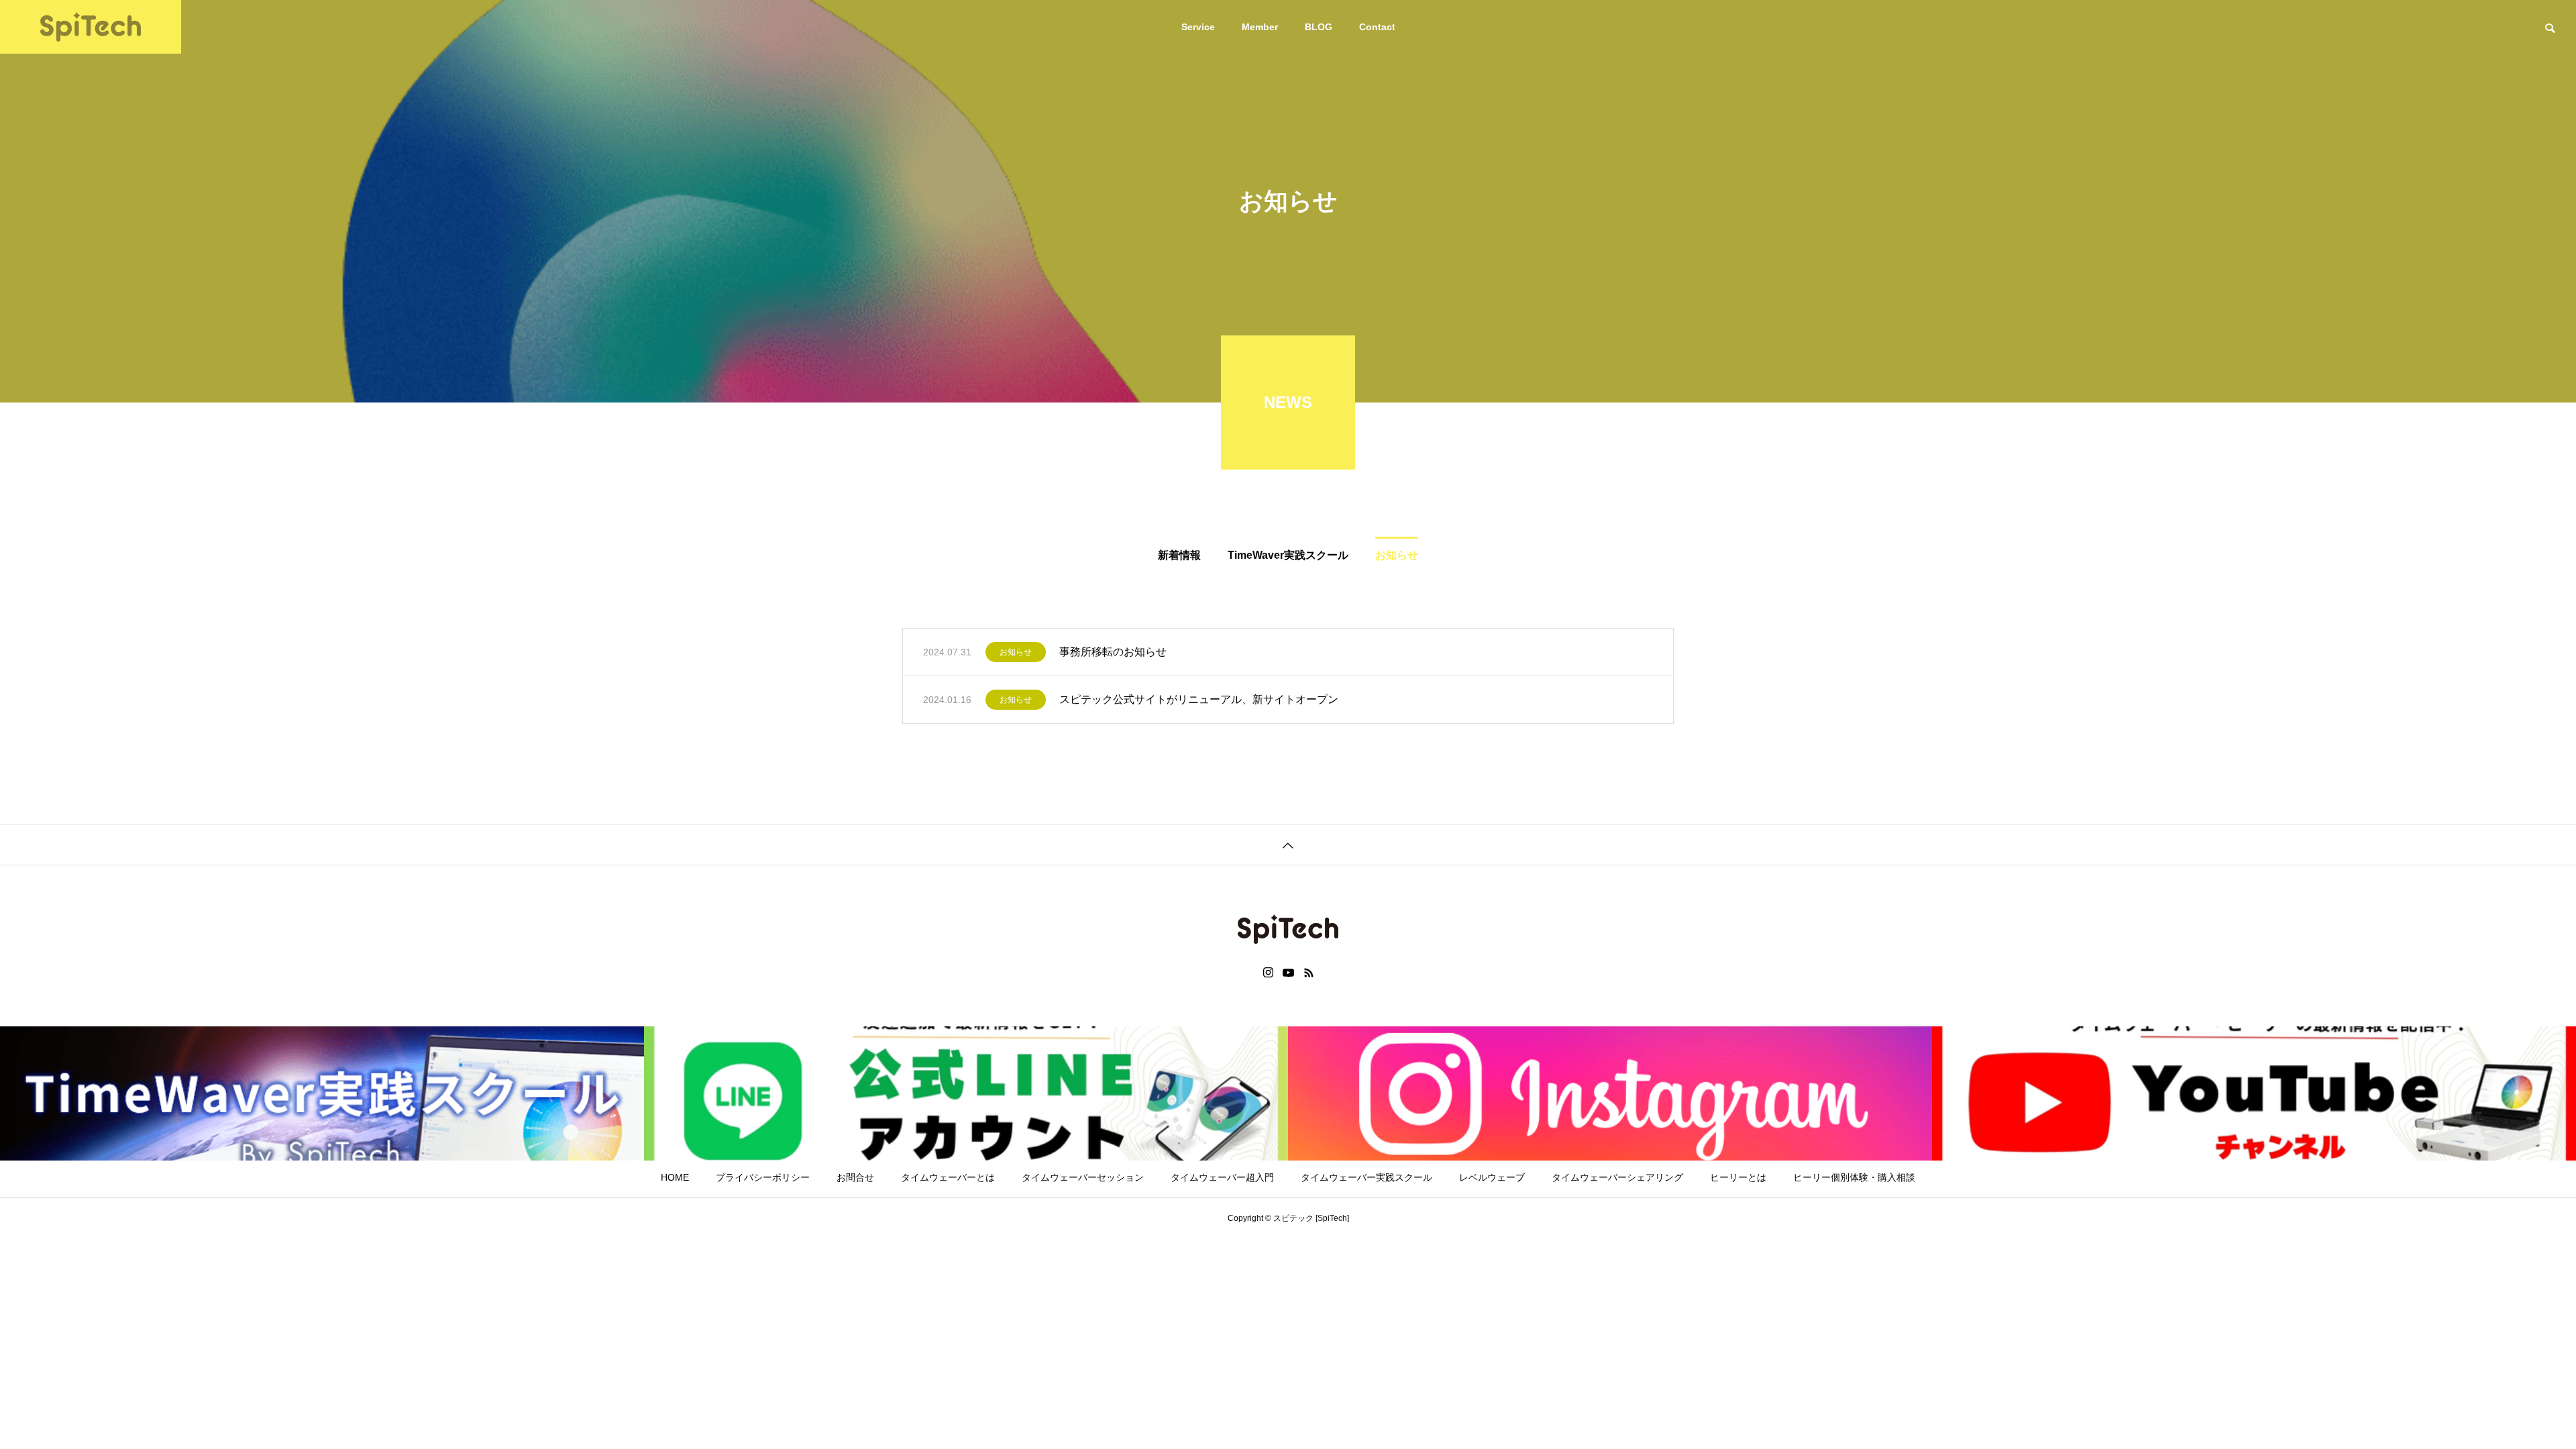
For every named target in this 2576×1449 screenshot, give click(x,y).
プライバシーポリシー (763, 1177)
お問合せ (855, 1177)
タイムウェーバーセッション (1083, 1177)
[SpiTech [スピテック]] (91, 27)
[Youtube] (1289, 973)
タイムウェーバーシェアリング (1617, 1177)
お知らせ (1016, 652)
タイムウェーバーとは (948, 1177)
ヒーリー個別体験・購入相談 (1854, 1177)
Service (1198, 27)
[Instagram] (1268, 973)
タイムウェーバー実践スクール (1366, 1177)
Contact (1377, 27)
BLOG (1319, 27)
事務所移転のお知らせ (1113, 652)
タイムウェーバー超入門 (1222, 1177)
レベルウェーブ (1492, 1177)
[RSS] (1309, 973)
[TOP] (1288, 844)
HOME (675, 1177)
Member (1260, 27)
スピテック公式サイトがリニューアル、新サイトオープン (1199, 699)
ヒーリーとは (1738, 1177)
